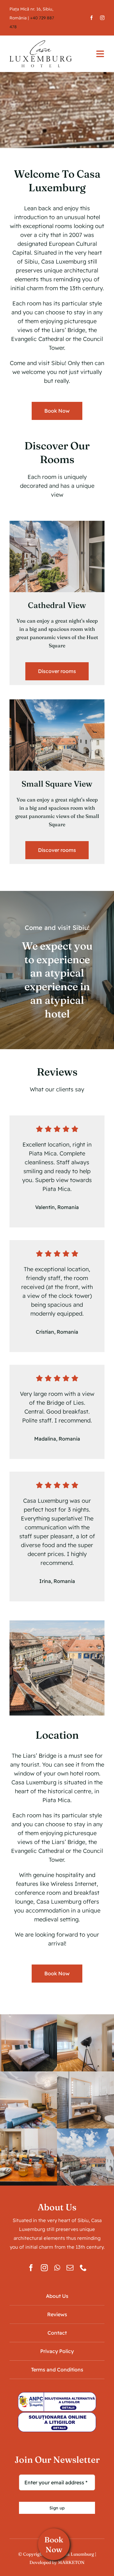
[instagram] (102, 18)
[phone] (83, 2268)
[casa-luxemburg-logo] (41, 43)
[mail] (70, 2268)
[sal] (57, 2394)
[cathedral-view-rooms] (57, 523)
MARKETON (71, 2562)
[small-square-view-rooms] (57, 702)
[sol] (57, 2415)
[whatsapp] (57, 2268)
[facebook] (92, 18)
